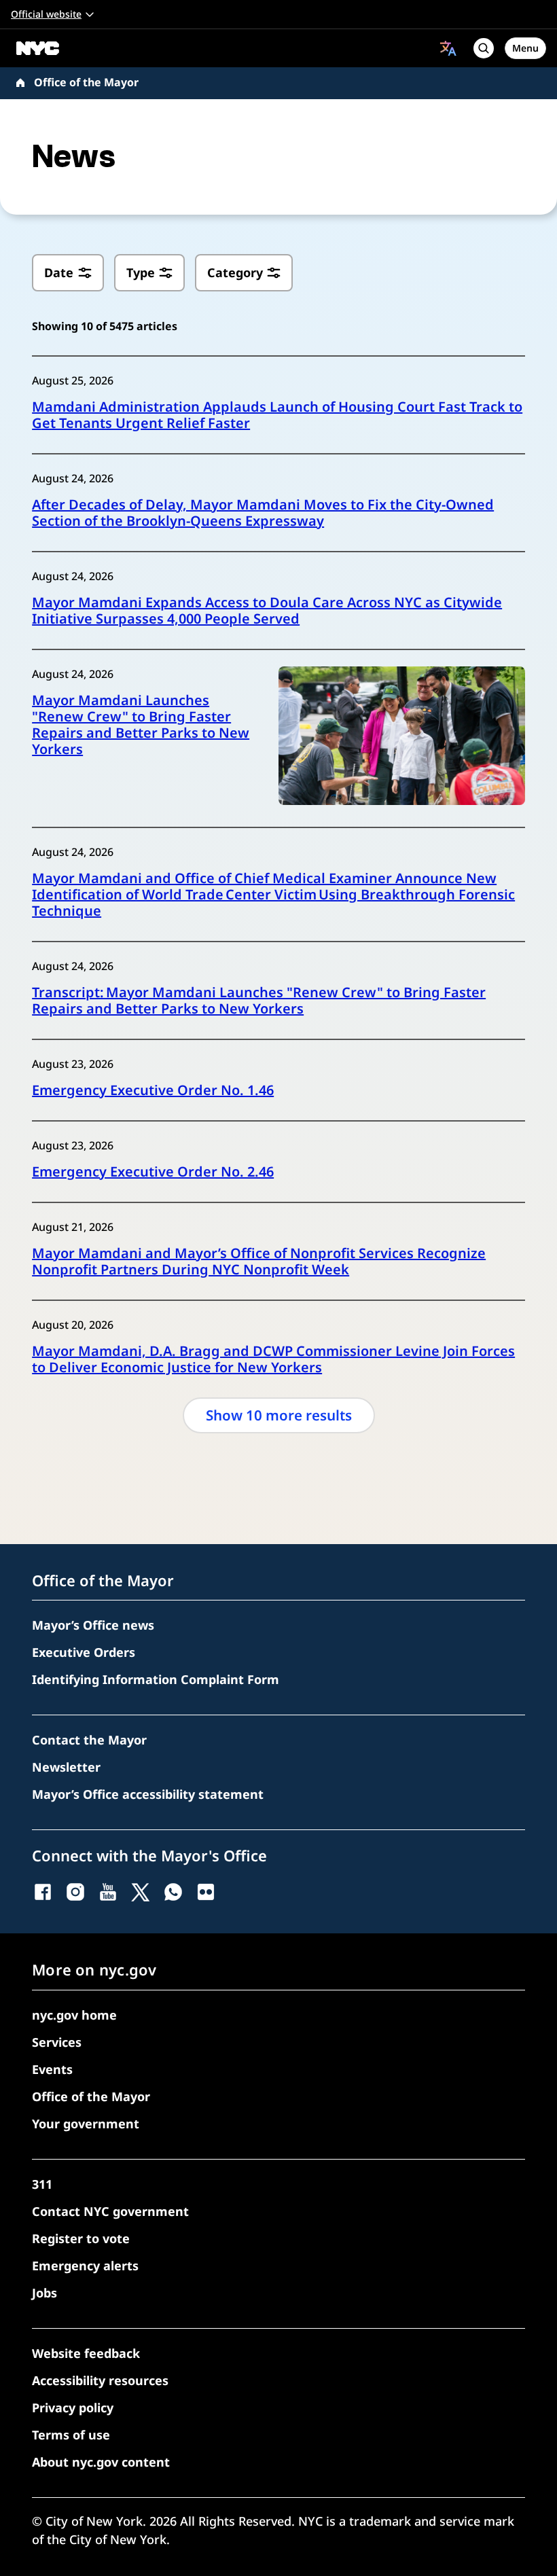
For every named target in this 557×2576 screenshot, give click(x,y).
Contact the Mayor (89, 1740)
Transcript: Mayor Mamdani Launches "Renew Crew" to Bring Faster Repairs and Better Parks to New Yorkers (259, 1001)
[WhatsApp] (173, 1892)
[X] (141, 1892)
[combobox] (448, 48)
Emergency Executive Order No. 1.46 (153, 1090)
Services (57, 2042)
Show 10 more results (279, 1415)
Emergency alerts (85, 2266)
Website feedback (86, 2353)
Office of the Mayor (86, 82)
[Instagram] (75, 1892)
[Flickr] (206, 1892)
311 (42, 2184)
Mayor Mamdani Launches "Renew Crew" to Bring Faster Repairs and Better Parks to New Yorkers (141, 725)
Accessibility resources (100, 2380)
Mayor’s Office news (93, 1625)
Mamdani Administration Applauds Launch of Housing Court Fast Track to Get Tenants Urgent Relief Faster (277, 415)
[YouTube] (108, 1892)
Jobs (44, 2293)
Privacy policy (73, 2408)
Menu (525, 48)
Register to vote (81, 2238)
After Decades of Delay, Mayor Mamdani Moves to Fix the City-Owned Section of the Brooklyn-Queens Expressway (263, 513)
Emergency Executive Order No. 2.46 (153, 1172)
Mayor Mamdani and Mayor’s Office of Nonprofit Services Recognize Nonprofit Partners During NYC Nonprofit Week (259, 1262)
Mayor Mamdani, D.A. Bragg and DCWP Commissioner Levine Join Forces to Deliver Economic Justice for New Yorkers (273, 1359)
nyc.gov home (74, 2015)
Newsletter (66, 1767)
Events (52, 2069)
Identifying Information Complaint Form (156, 1679)
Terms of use (71, 2435)
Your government (86, 2124)
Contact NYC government (110, 2211)
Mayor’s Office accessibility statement (148, 1794)
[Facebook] (43, 1892)
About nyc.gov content (101, 2462)
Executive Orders (84, 1652)
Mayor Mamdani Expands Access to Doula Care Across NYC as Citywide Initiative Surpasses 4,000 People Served (267, 611)
